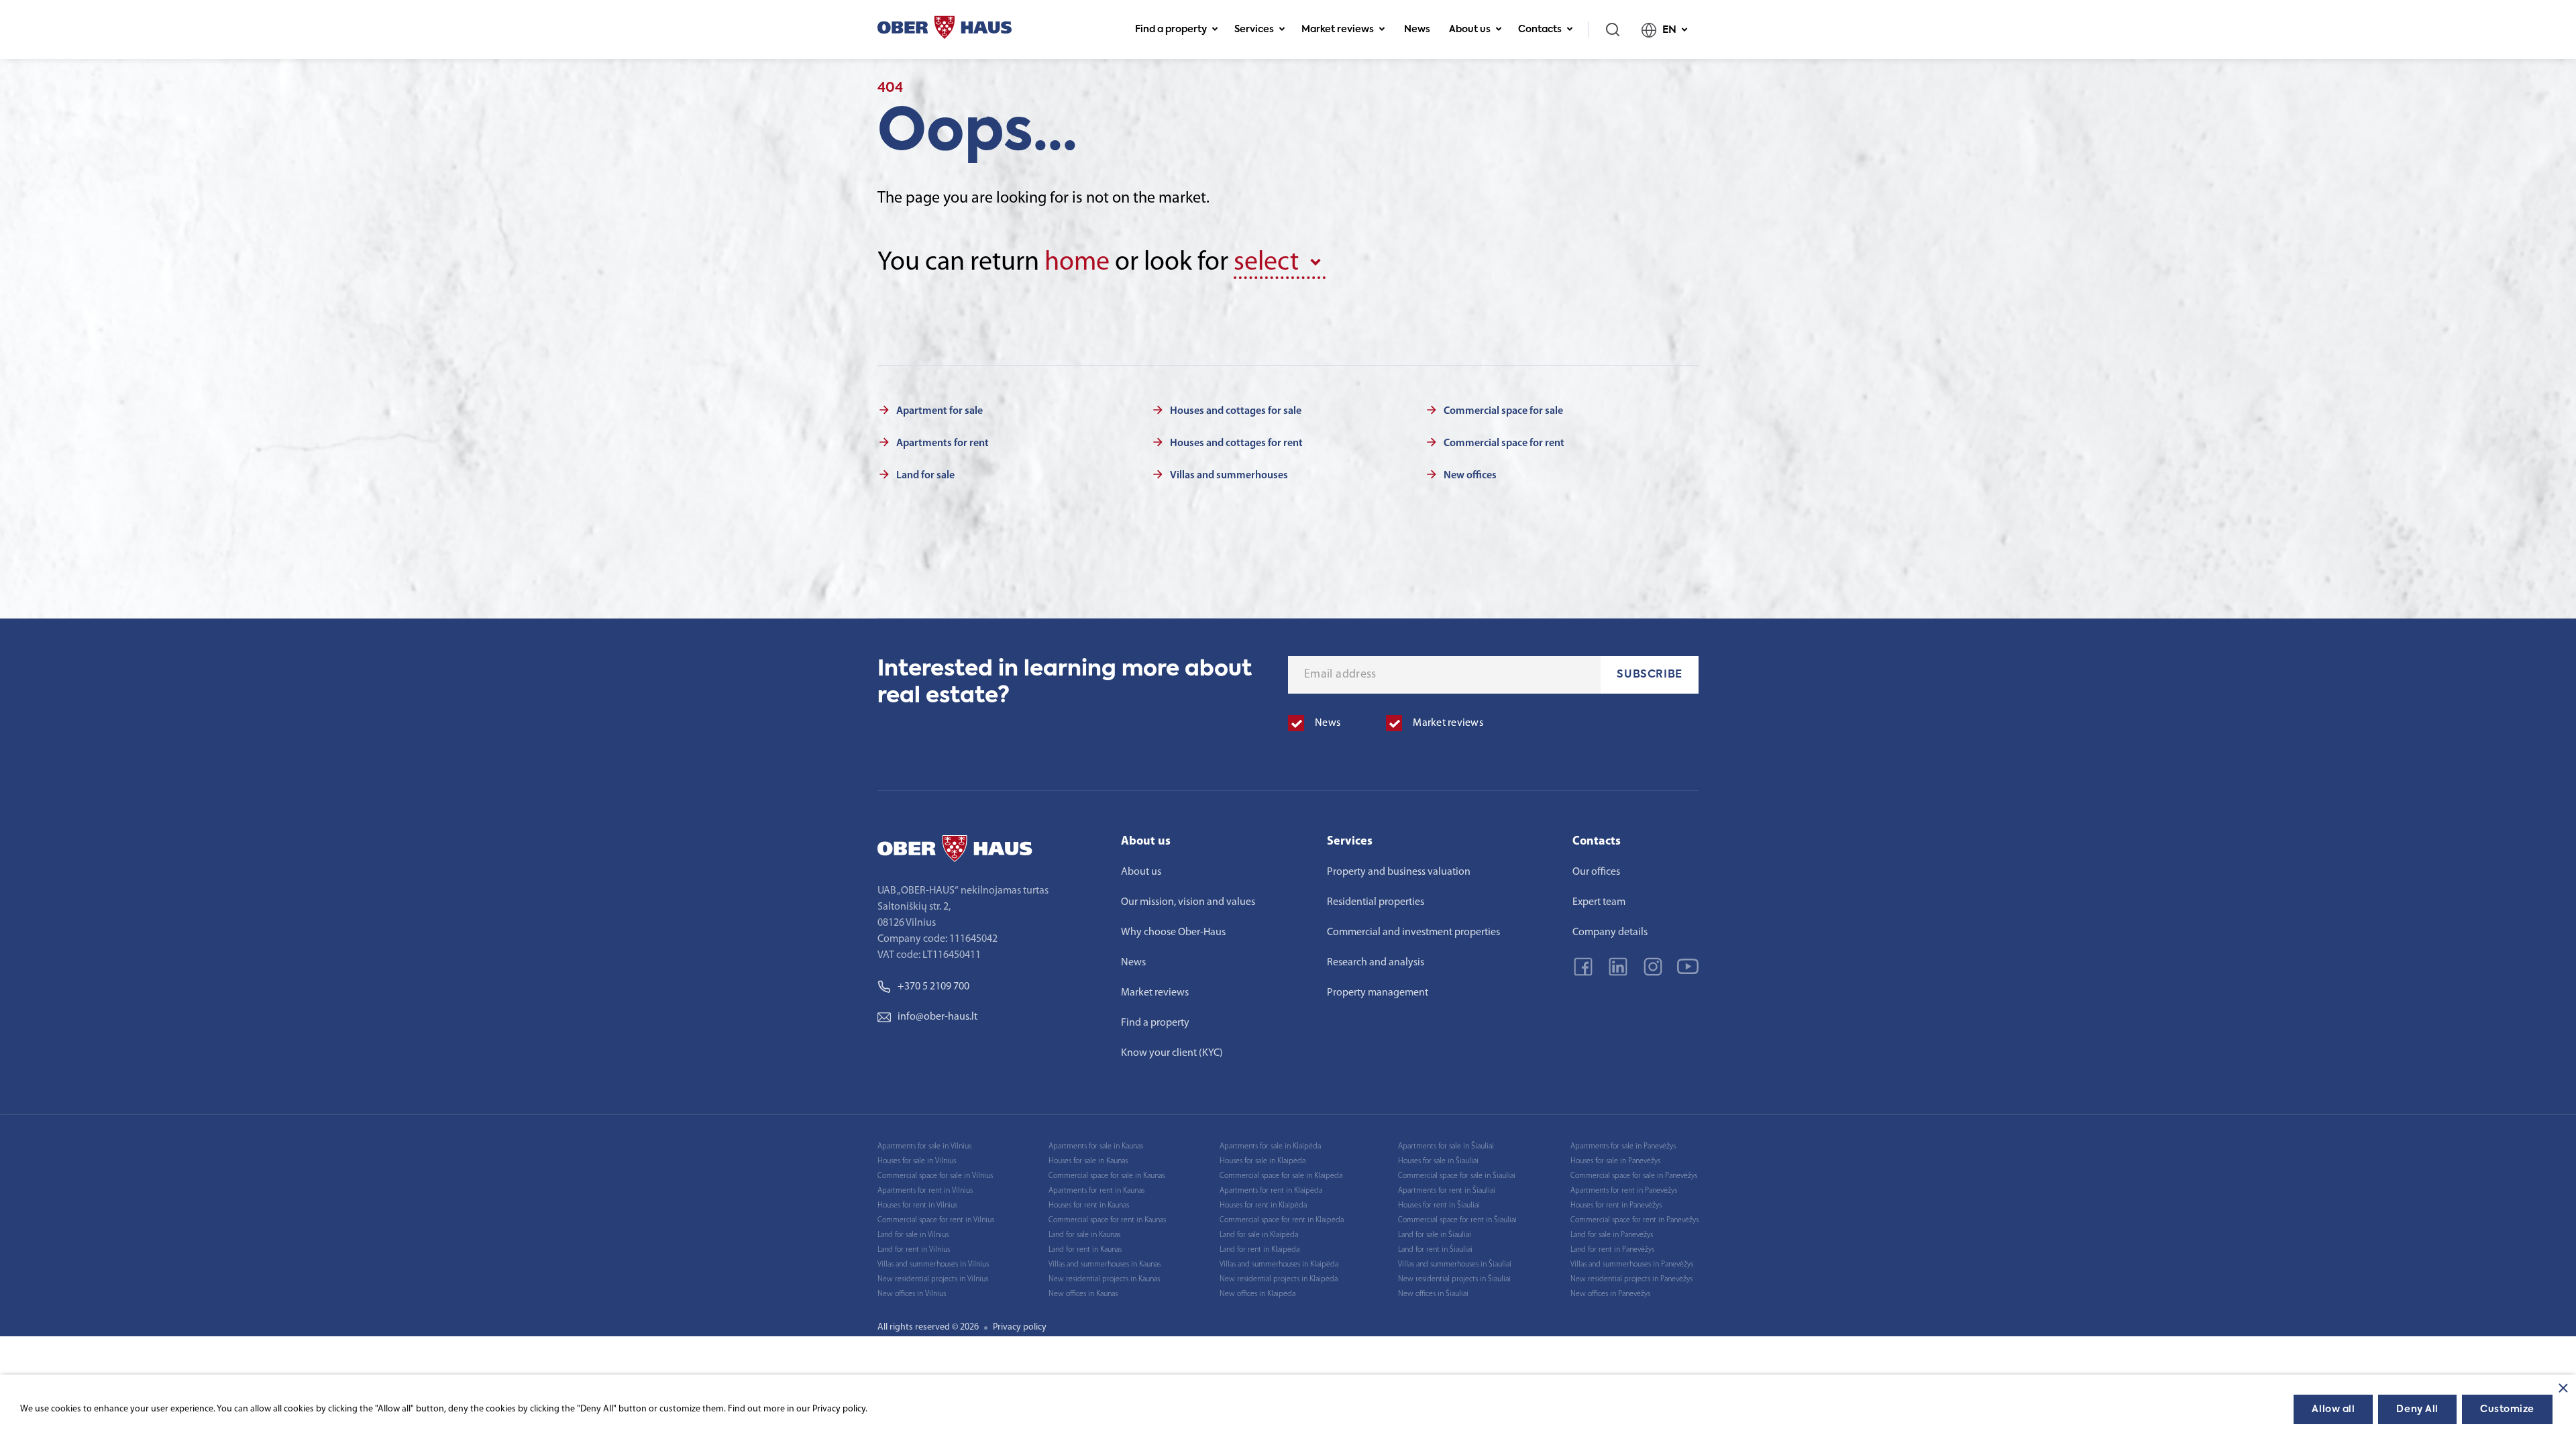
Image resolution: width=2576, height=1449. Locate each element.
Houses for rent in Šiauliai (1439, 1205)
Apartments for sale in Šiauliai (1446, 1146)
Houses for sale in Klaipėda (1263, 1161)
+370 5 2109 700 (933, 987)
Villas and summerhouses (1229, 476)
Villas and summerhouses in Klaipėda (1279, 1265)
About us (1470, 30)
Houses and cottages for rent (1236, 443)
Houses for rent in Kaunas (1089, 1205)
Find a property (1171, 30)
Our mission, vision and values (1188, 902)
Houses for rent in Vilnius (917, 1205)
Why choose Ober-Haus (1173, 932)
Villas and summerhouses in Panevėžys (1632, 1265)
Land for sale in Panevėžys (1612, 1235)
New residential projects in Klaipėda (1279, 1279)
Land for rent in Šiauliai (1435, 1250)
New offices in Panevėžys (1610, 1294)
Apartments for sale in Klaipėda (1270, 1146)
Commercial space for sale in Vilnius (935, 1176)
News (1417, 30)
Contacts (1540, 30)
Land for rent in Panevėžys (1612, 1250)
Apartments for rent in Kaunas (1096, 1191)
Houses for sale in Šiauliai (1438, 1161)
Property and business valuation (1399, 872)
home (1077, 263)
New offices (1470, 476)
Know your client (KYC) (1172, 1053)
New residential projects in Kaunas (1104, 1279)
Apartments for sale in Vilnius (924, 1146)
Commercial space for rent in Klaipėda (1282, 1220)
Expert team (1599, 902)
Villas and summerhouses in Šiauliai (1455, 1265)
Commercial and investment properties (1413, 932)
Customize (2507, 1409)
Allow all (2333, 1409)
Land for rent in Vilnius (914, 1250)
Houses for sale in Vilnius (917, 1161)
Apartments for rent (943, 443)
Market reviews (1338, 30)
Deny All (2417, 1409)
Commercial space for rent (1504, 443)
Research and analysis (1376, 963)
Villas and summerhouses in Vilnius (933, 1265)
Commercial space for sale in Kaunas (1107, 1176)
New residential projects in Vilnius (933, 1279)
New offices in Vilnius (912, 1294)
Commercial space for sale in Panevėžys (1634, 1176)
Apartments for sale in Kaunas (1096, 1146)
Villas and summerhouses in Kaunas (1105, 1265)
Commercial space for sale (1503, 411)
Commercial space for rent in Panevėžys (1634, 1220)
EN (1669, 30)
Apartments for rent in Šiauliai (1447, 1191)
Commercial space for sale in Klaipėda (1281, 1176)
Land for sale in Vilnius (913, 1235)
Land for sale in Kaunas (1084, 1235)
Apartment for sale (940, 411)
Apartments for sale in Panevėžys (1623, 1146)
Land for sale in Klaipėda (1259, 1235)
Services (1254, 30)
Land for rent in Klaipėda (1259, 1250)
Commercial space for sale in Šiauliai (1457, 1176)
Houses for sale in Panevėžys (1615, 1161)
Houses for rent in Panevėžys (1616, 1205)
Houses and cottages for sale (1236, 411)
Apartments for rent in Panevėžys (1624, 1191)
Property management (1378, 993)
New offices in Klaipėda (1257, 1294)
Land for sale (925, 476)
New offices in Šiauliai (1433, 1294)
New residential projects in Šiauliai (1454, 1279)
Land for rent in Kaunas (1085, 1250)
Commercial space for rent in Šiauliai (1457, 1220)
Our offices (1596, 872)
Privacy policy (1020, 1327)
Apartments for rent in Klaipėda (1271, 1191)
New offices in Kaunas (1083, 1294)
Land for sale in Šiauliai (1435, 1235)
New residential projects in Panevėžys (1631, 1279)
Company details (1610, 932)
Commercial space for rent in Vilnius (936, 1220)
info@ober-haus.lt (937, 1017)
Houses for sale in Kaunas (1088, 1161)
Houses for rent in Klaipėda (1263, 1205)
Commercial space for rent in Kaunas (1107, 1220)
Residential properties (1376, 902)
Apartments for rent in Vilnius (925, 1191)
